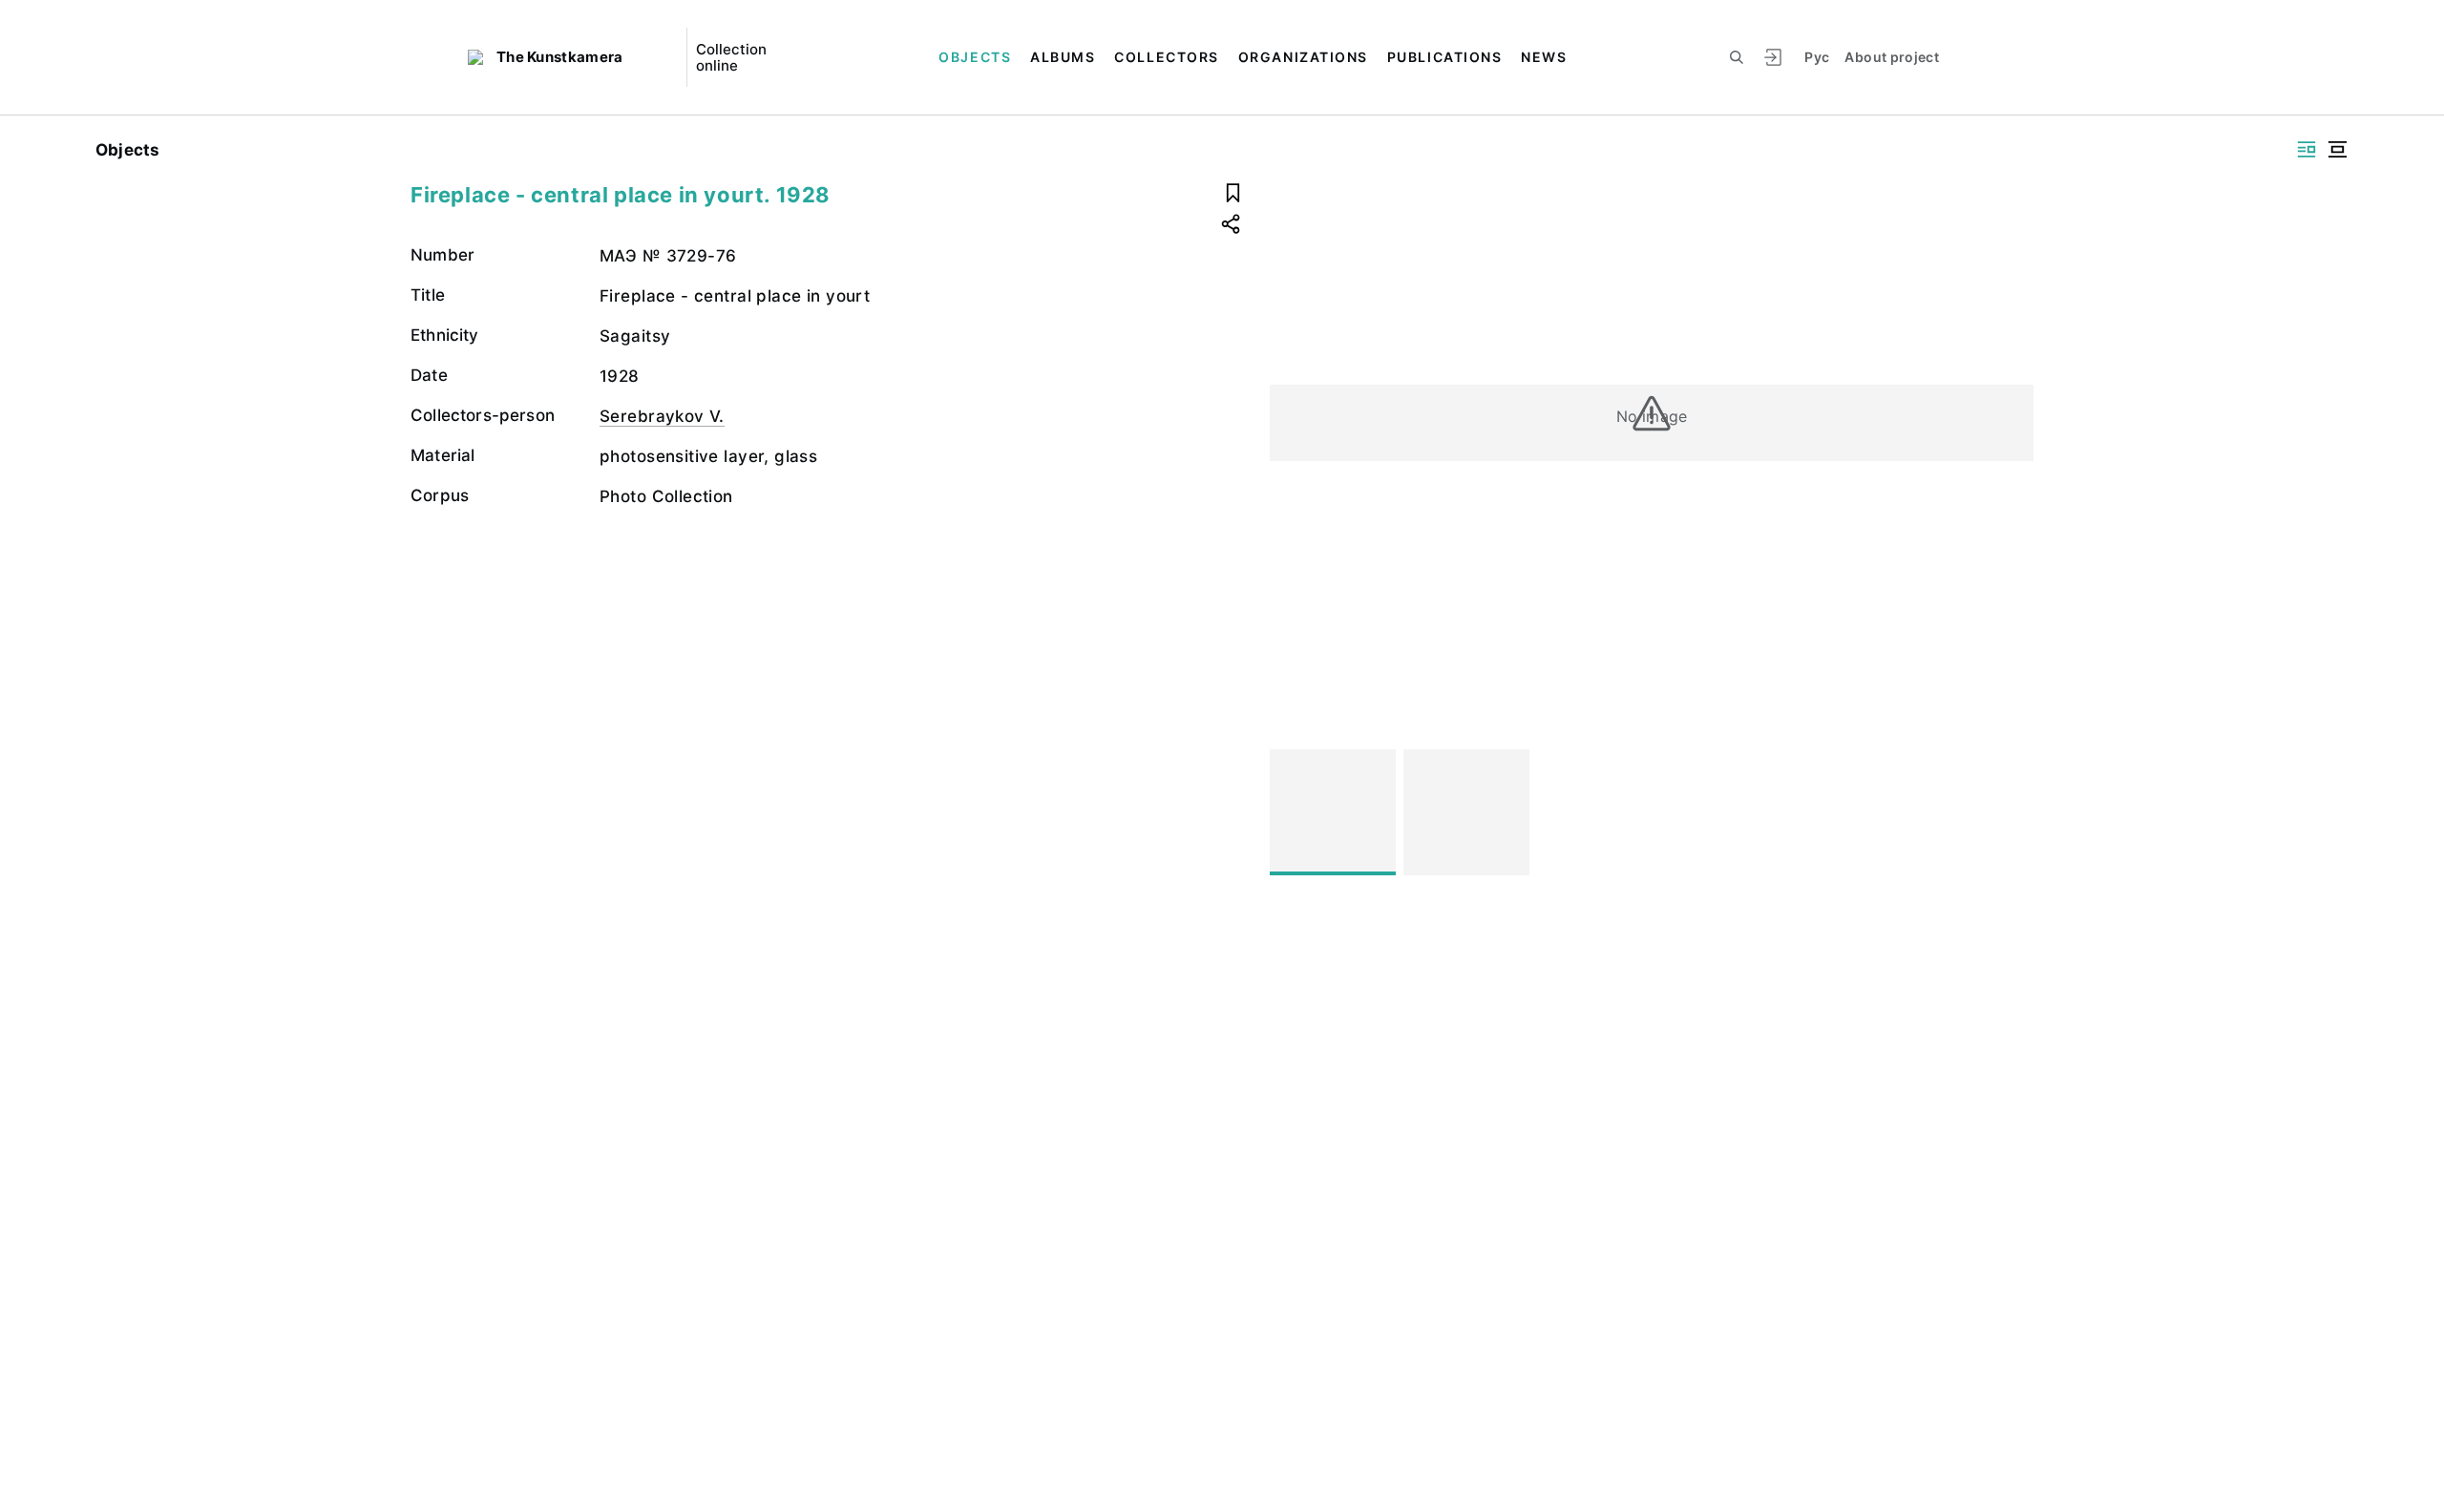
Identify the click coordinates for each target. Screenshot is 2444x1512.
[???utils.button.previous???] (1293, 812)
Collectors (1166, 57)
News (1544, 57)
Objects (975, 57)
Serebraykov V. (662, 416)
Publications (1444, 57)
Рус (1817, 57)
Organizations (1303, 57)
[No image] (1333, 812)
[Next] (2011, 812)
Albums (1063, 57)
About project (1892, 57)
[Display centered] (2337, 149)
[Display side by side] (2307, 149)
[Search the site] (1737, 57)
